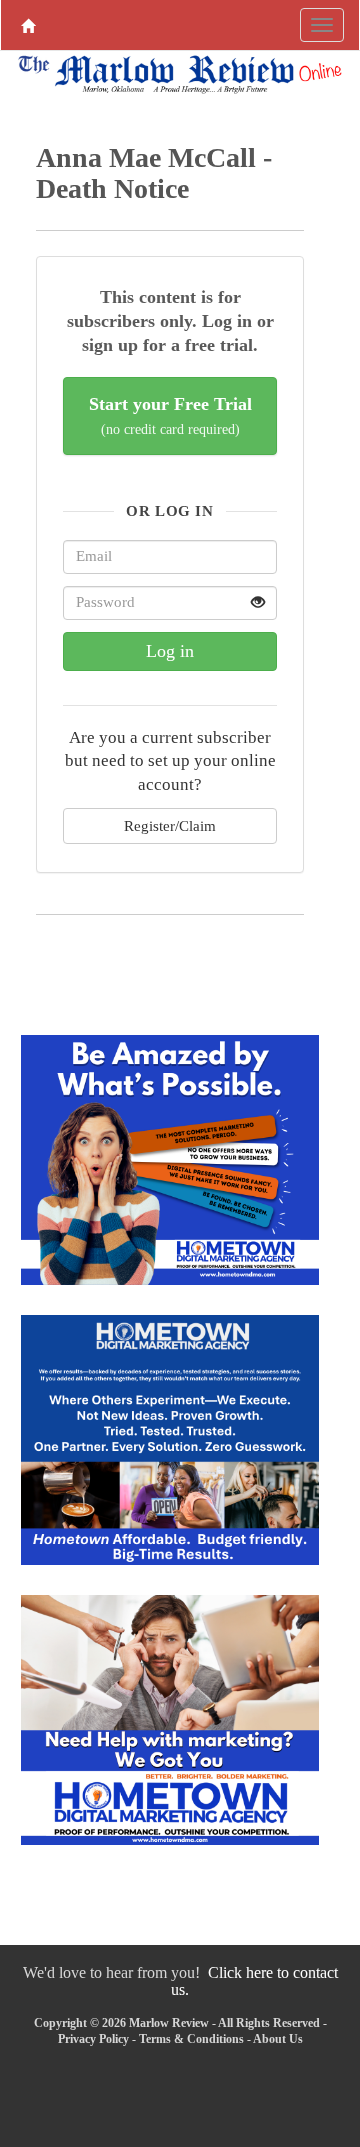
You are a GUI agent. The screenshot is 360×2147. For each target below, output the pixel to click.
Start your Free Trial (170, 415)
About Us (278, 2039)
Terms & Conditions (191, 2039)
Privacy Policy (93, 2039)
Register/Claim (170, 825)
